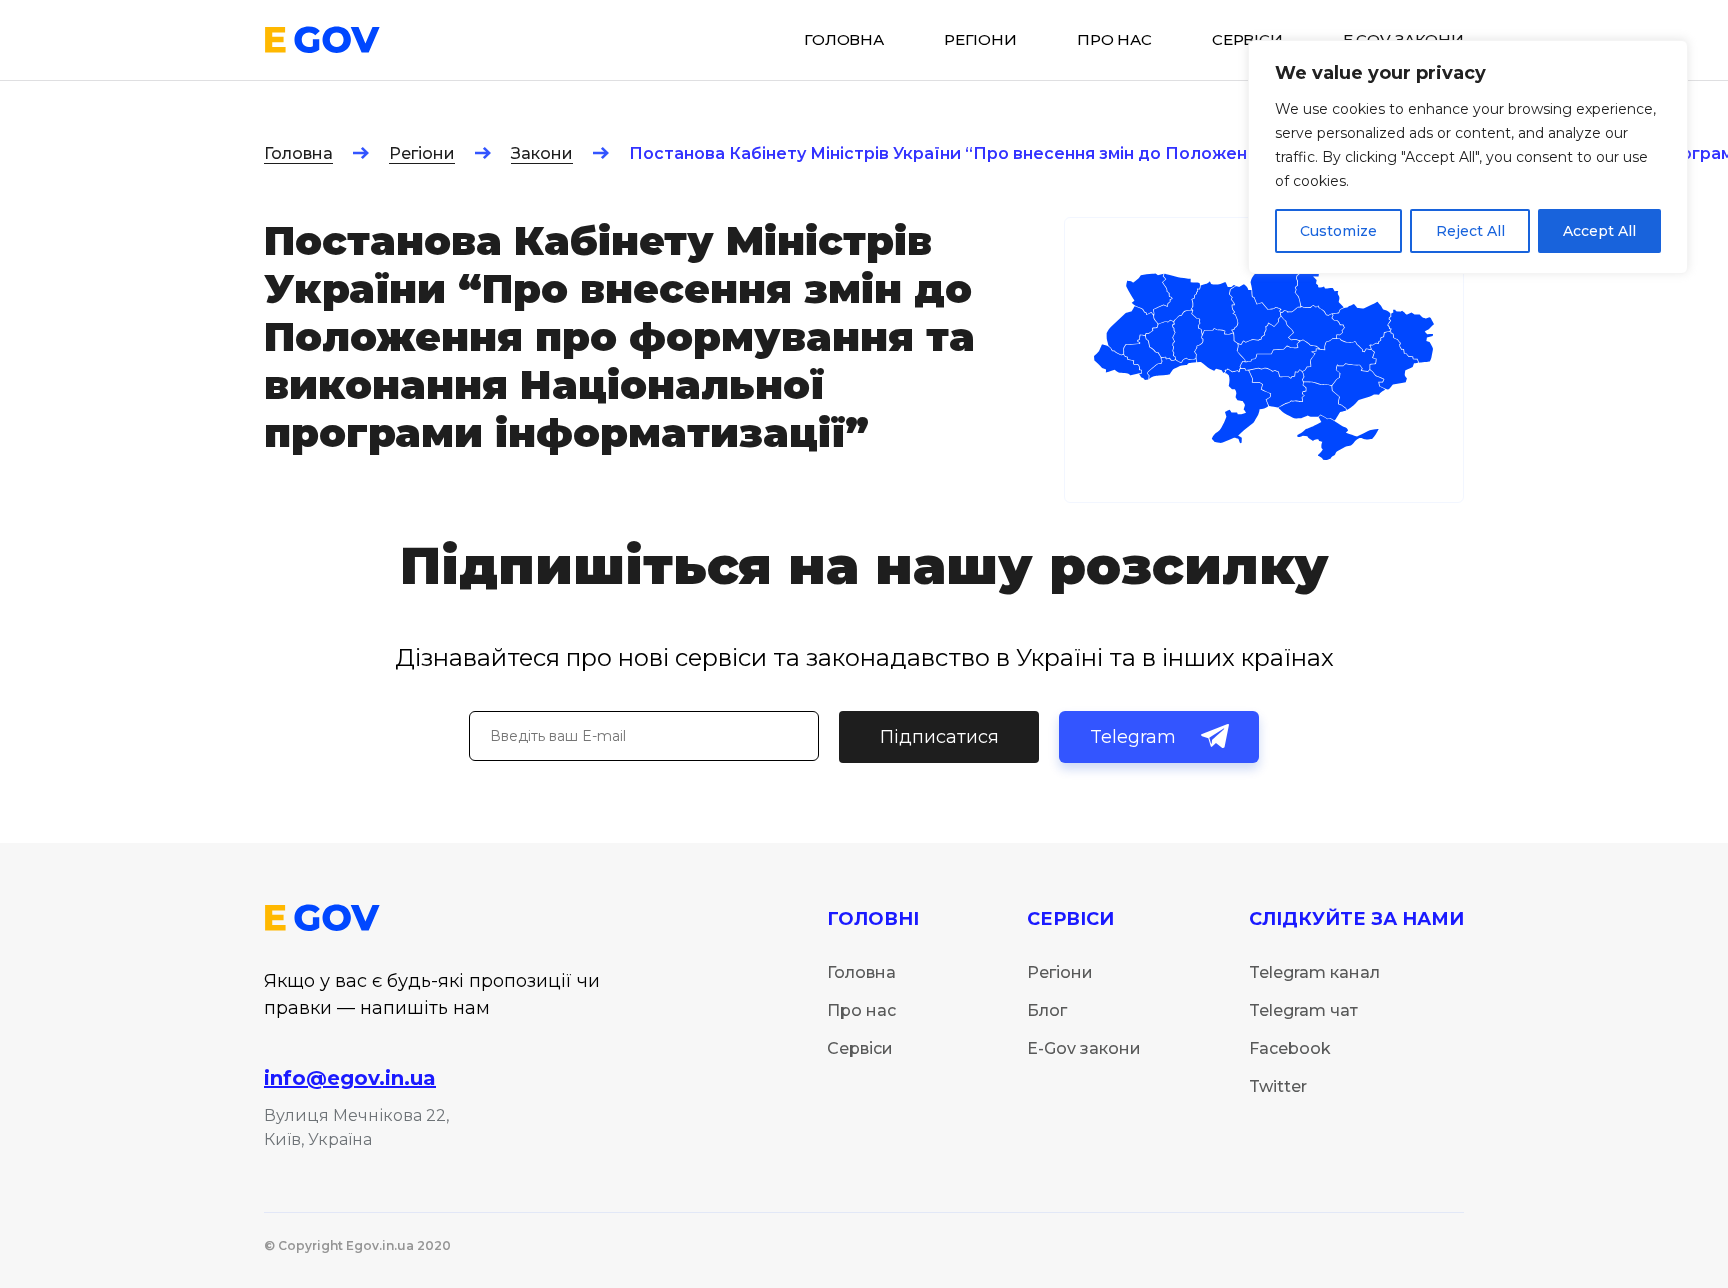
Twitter (1278, 1086)
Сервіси (860, 1048)
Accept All (1599, 231)
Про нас (1114, 40)
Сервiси (1247, 40)
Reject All (1470, 231)
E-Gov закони (1084, 1048)
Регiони (980, 40)
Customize (1338, 231)
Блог (1047, 1010)
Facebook (1290, 1048)
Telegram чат (1303, 1010)
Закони (542, 153)
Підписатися (939, 737)
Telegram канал (1314, 972)
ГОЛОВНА (844, 40)
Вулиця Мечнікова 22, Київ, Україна (356, 1127)
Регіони (422, 153)
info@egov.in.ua (350, 1078)
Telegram (1133, 737)
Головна (298, 153)
